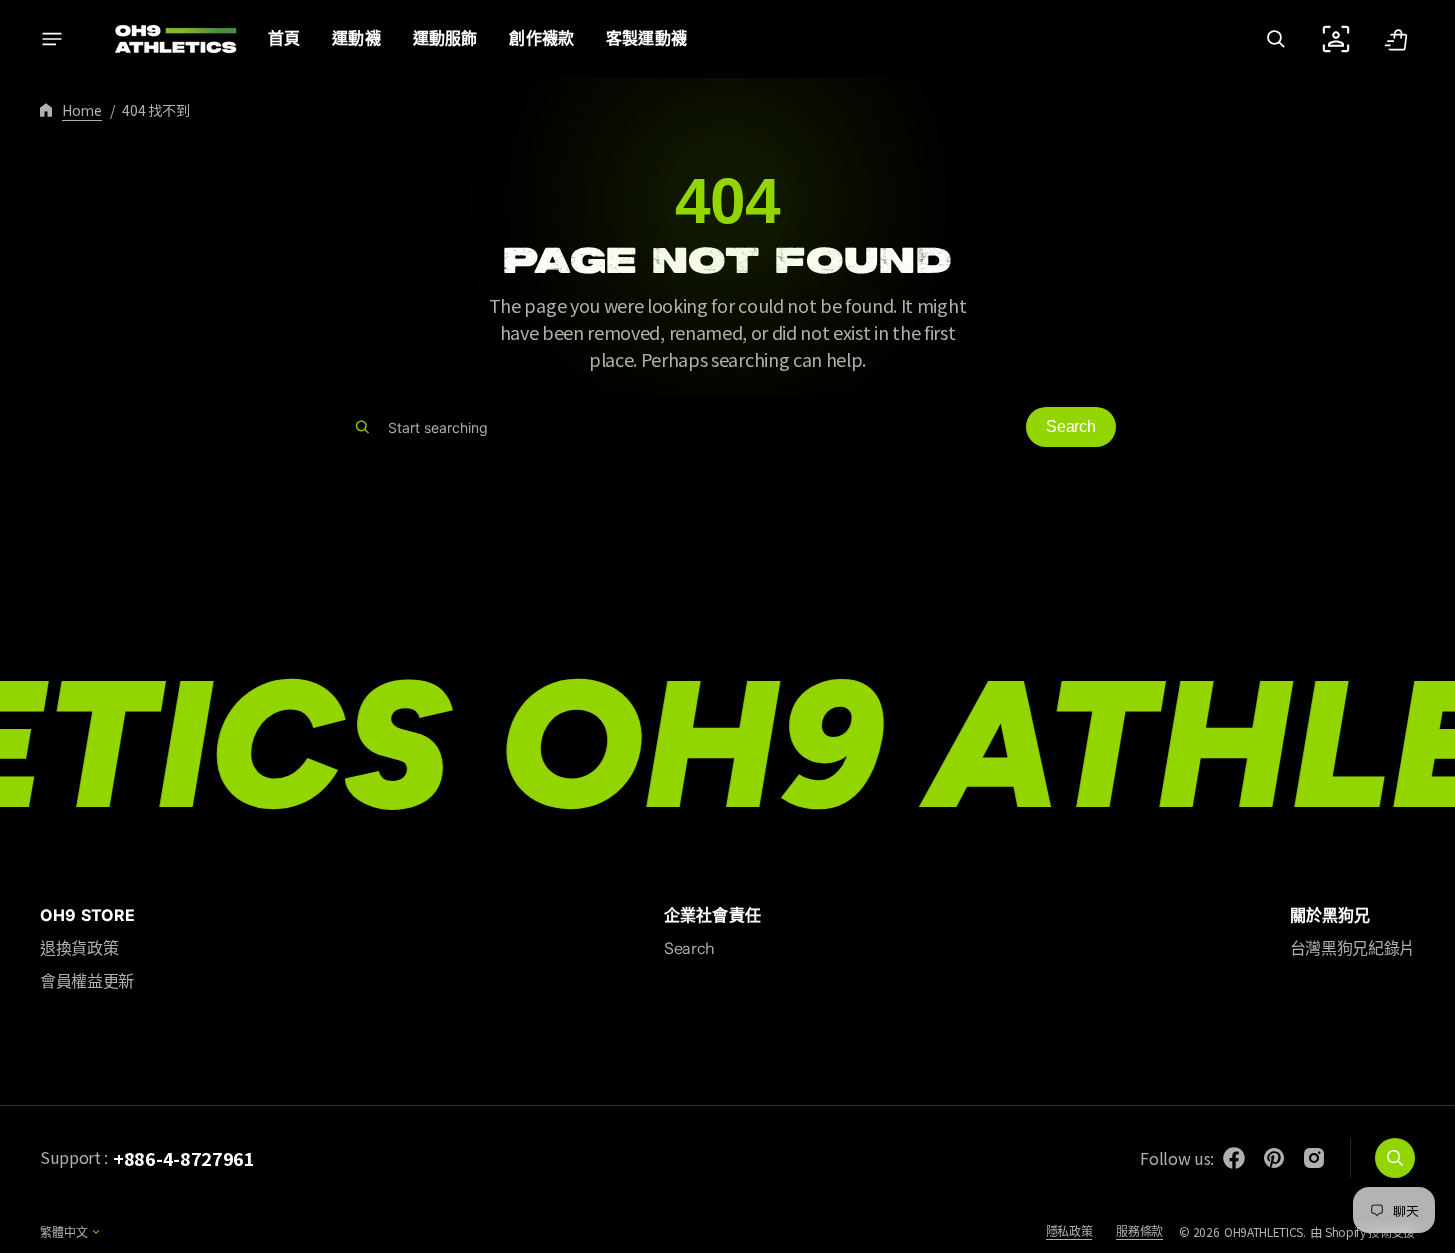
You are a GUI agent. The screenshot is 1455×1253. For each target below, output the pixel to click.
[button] (1276, 39)
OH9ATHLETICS (1263, 1231)
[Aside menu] (52, 39)
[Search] (362, 427)
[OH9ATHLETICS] (163, 39)
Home (82, 110)
